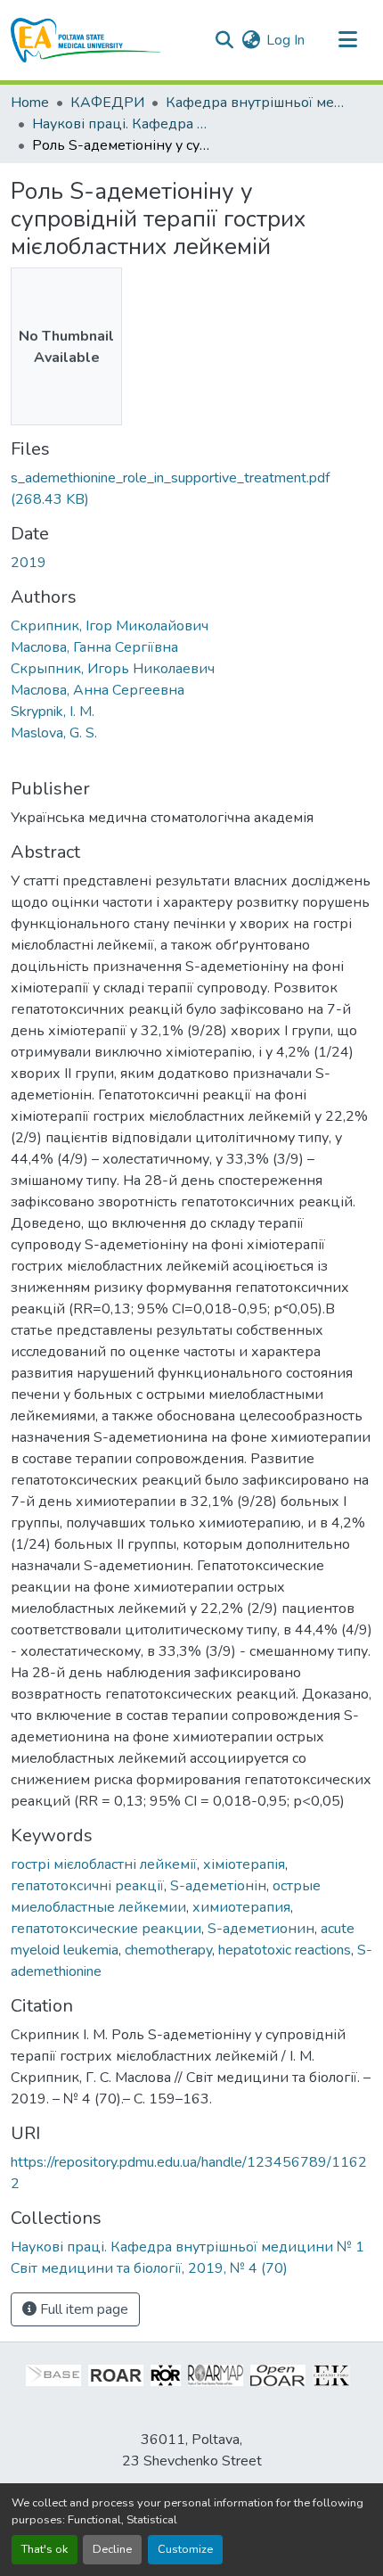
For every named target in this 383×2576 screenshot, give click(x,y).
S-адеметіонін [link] (218, 1886)
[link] (191, 489)
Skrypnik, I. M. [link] (53, 712)
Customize (185, 2549)
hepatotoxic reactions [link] (285, 1950)
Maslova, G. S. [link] (54, 733)
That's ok (45, 2549)
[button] (86, 40)
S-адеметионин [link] (261, 1929)
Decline (112, 2549)
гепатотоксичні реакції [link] (87, 1886)
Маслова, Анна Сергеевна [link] (98, 690)
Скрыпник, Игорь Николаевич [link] (113, 669)
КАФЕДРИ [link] (107, 103)
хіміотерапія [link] (244, 1864)
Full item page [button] (82, 2309)
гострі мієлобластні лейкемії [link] (104, 1864)
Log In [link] (285, 40)
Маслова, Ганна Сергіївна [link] (94, 647)
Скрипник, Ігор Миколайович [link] (110, 626)
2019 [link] (29, 563)
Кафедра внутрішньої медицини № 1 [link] (255, 103)
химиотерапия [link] (241, 1907)
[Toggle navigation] (347, 40)
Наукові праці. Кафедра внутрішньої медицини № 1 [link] (121, 124)
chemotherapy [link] (168, 1950)
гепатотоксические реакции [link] (106, 1929)
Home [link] (30, 103)
